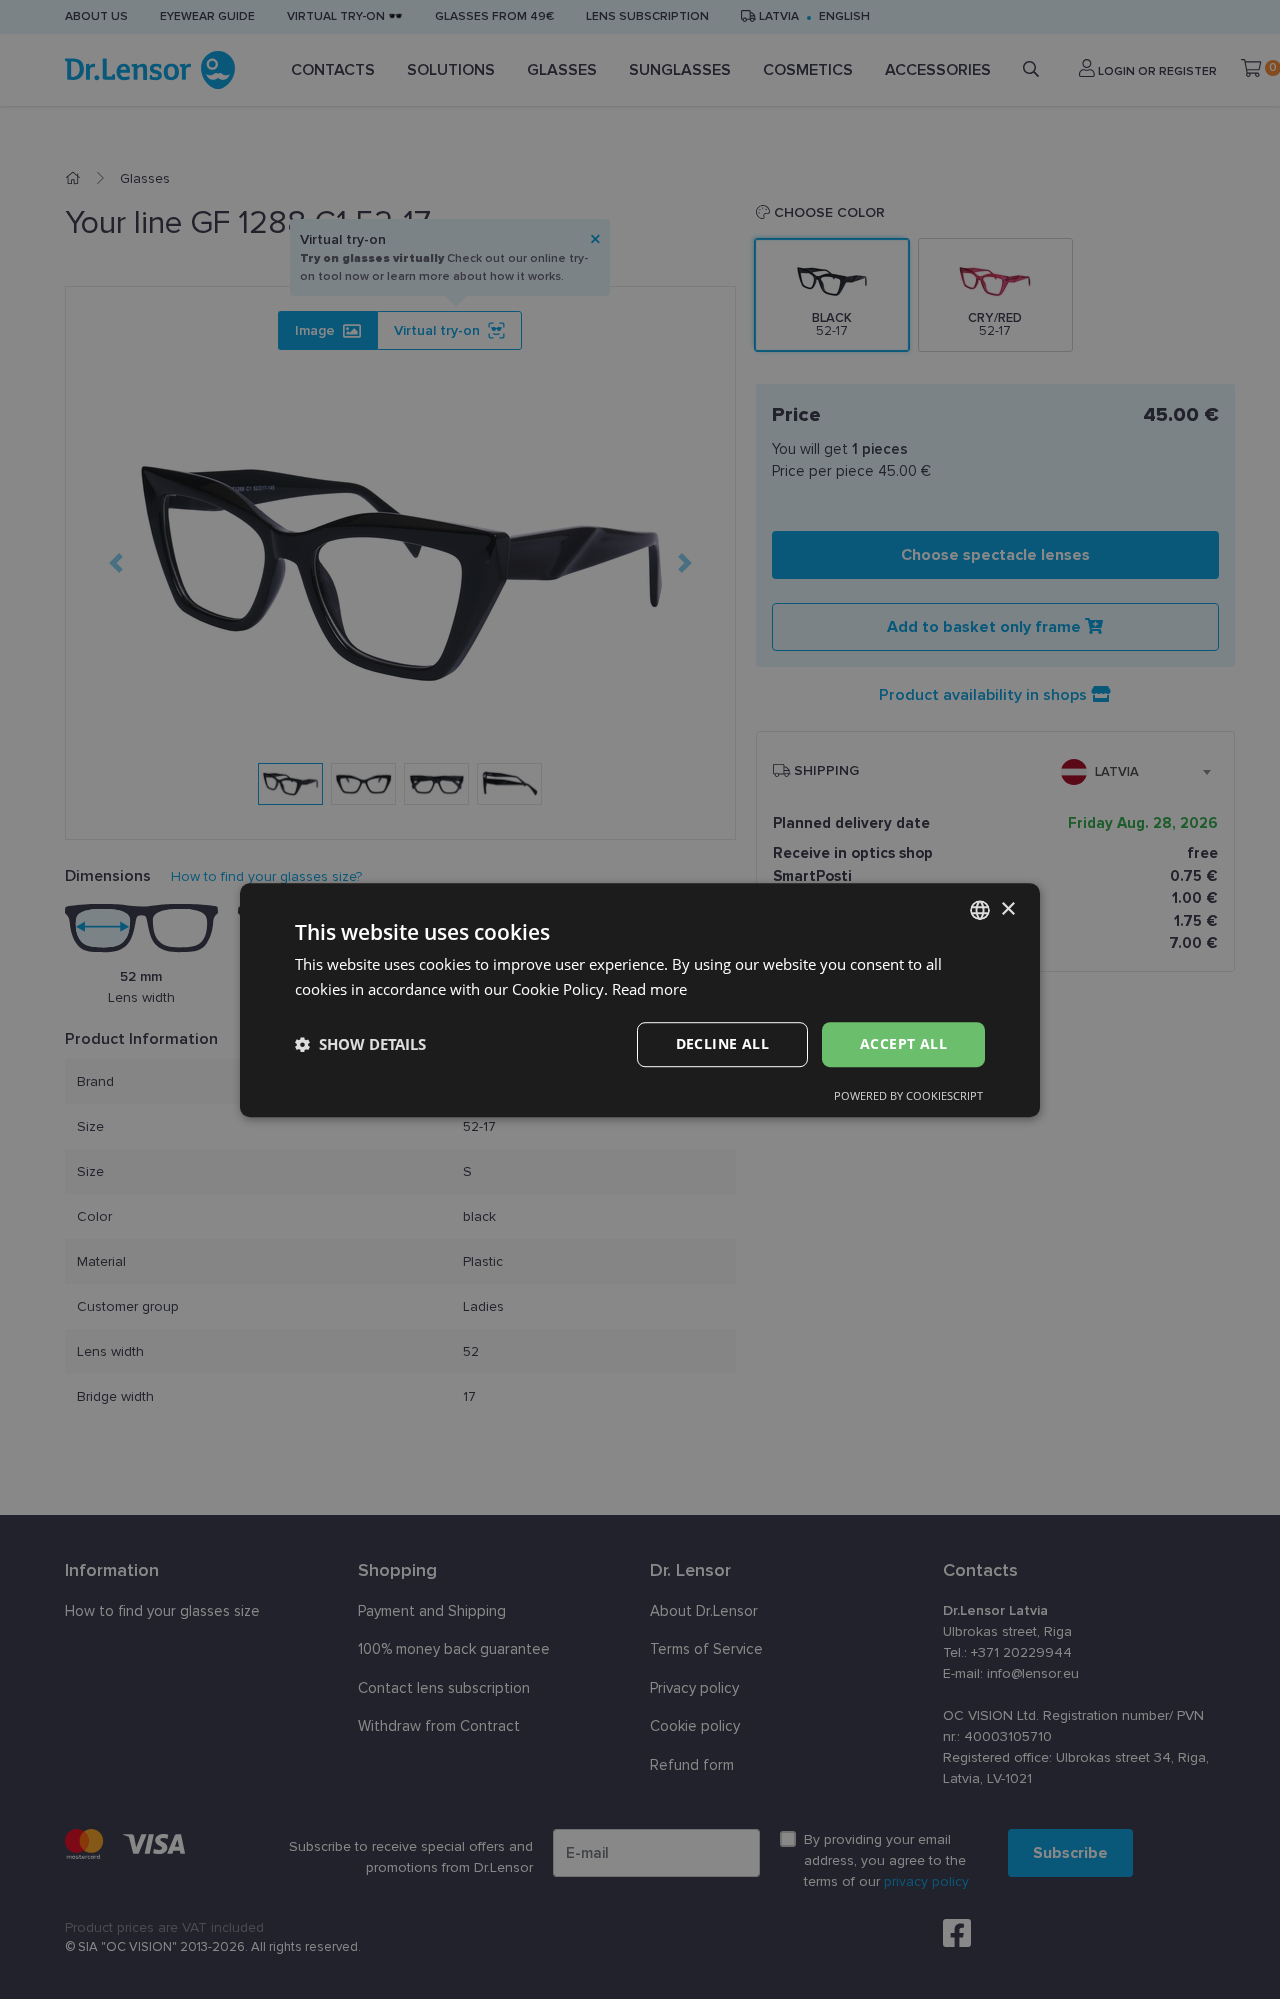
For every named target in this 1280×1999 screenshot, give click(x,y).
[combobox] (980, 910)
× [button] (1007, 908)
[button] (360, 1044)
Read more (649, 989)
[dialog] (640, 1000)
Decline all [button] (722, 1043)
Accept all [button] (903, 1043)
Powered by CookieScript (908, 1094)
